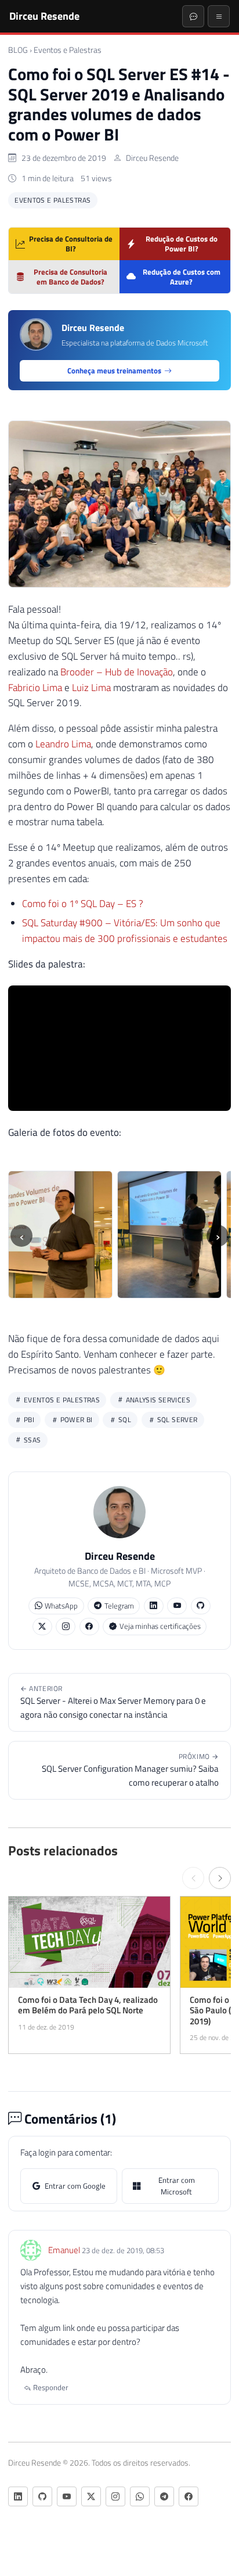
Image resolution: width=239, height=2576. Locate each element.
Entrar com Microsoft (177, 2186)
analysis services (157, 1400)
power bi (75, 1420)
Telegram (119, 1606)
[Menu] (219, 16)
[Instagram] (66, 1626)
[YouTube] (177, 1606)
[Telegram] (164, 2496)
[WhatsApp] (140, 2496)
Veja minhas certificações (160, 1626)
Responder (50, 2387)
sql (124, 1420)
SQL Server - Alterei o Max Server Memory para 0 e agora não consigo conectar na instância (113, 1702)
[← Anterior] (193, 1878)
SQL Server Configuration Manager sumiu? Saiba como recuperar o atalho (130, 1770)
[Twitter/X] (42, 1626)
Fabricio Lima (35, 688)
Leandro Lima (63, 744)
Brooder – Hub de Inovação (117, 672)
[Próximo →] (220, 1878)
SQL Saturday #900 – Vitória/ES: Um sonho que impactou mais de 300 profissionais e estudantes (125, 931)
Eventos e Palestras (68, 50)
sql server (176, 1420)
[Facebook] (89, 1626)
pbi (28, 1420)
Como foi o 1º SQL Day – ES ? (83, 904)
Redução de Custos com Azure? (182, 277)
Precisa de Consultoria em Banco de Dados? (70, 277)
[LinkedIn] (154, 1606)
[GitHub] (201, 1606)
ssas (32, 1440)
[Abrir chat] (193, 16)
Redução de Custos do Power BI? (182, 244)
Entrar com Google (75, 2186)
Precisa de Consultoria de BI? (71, 244)
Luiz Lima (91, 688)
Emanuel (64, 2250)
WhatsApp (61, 1606)
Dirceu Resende (44, 16)
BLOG (18, 50)
